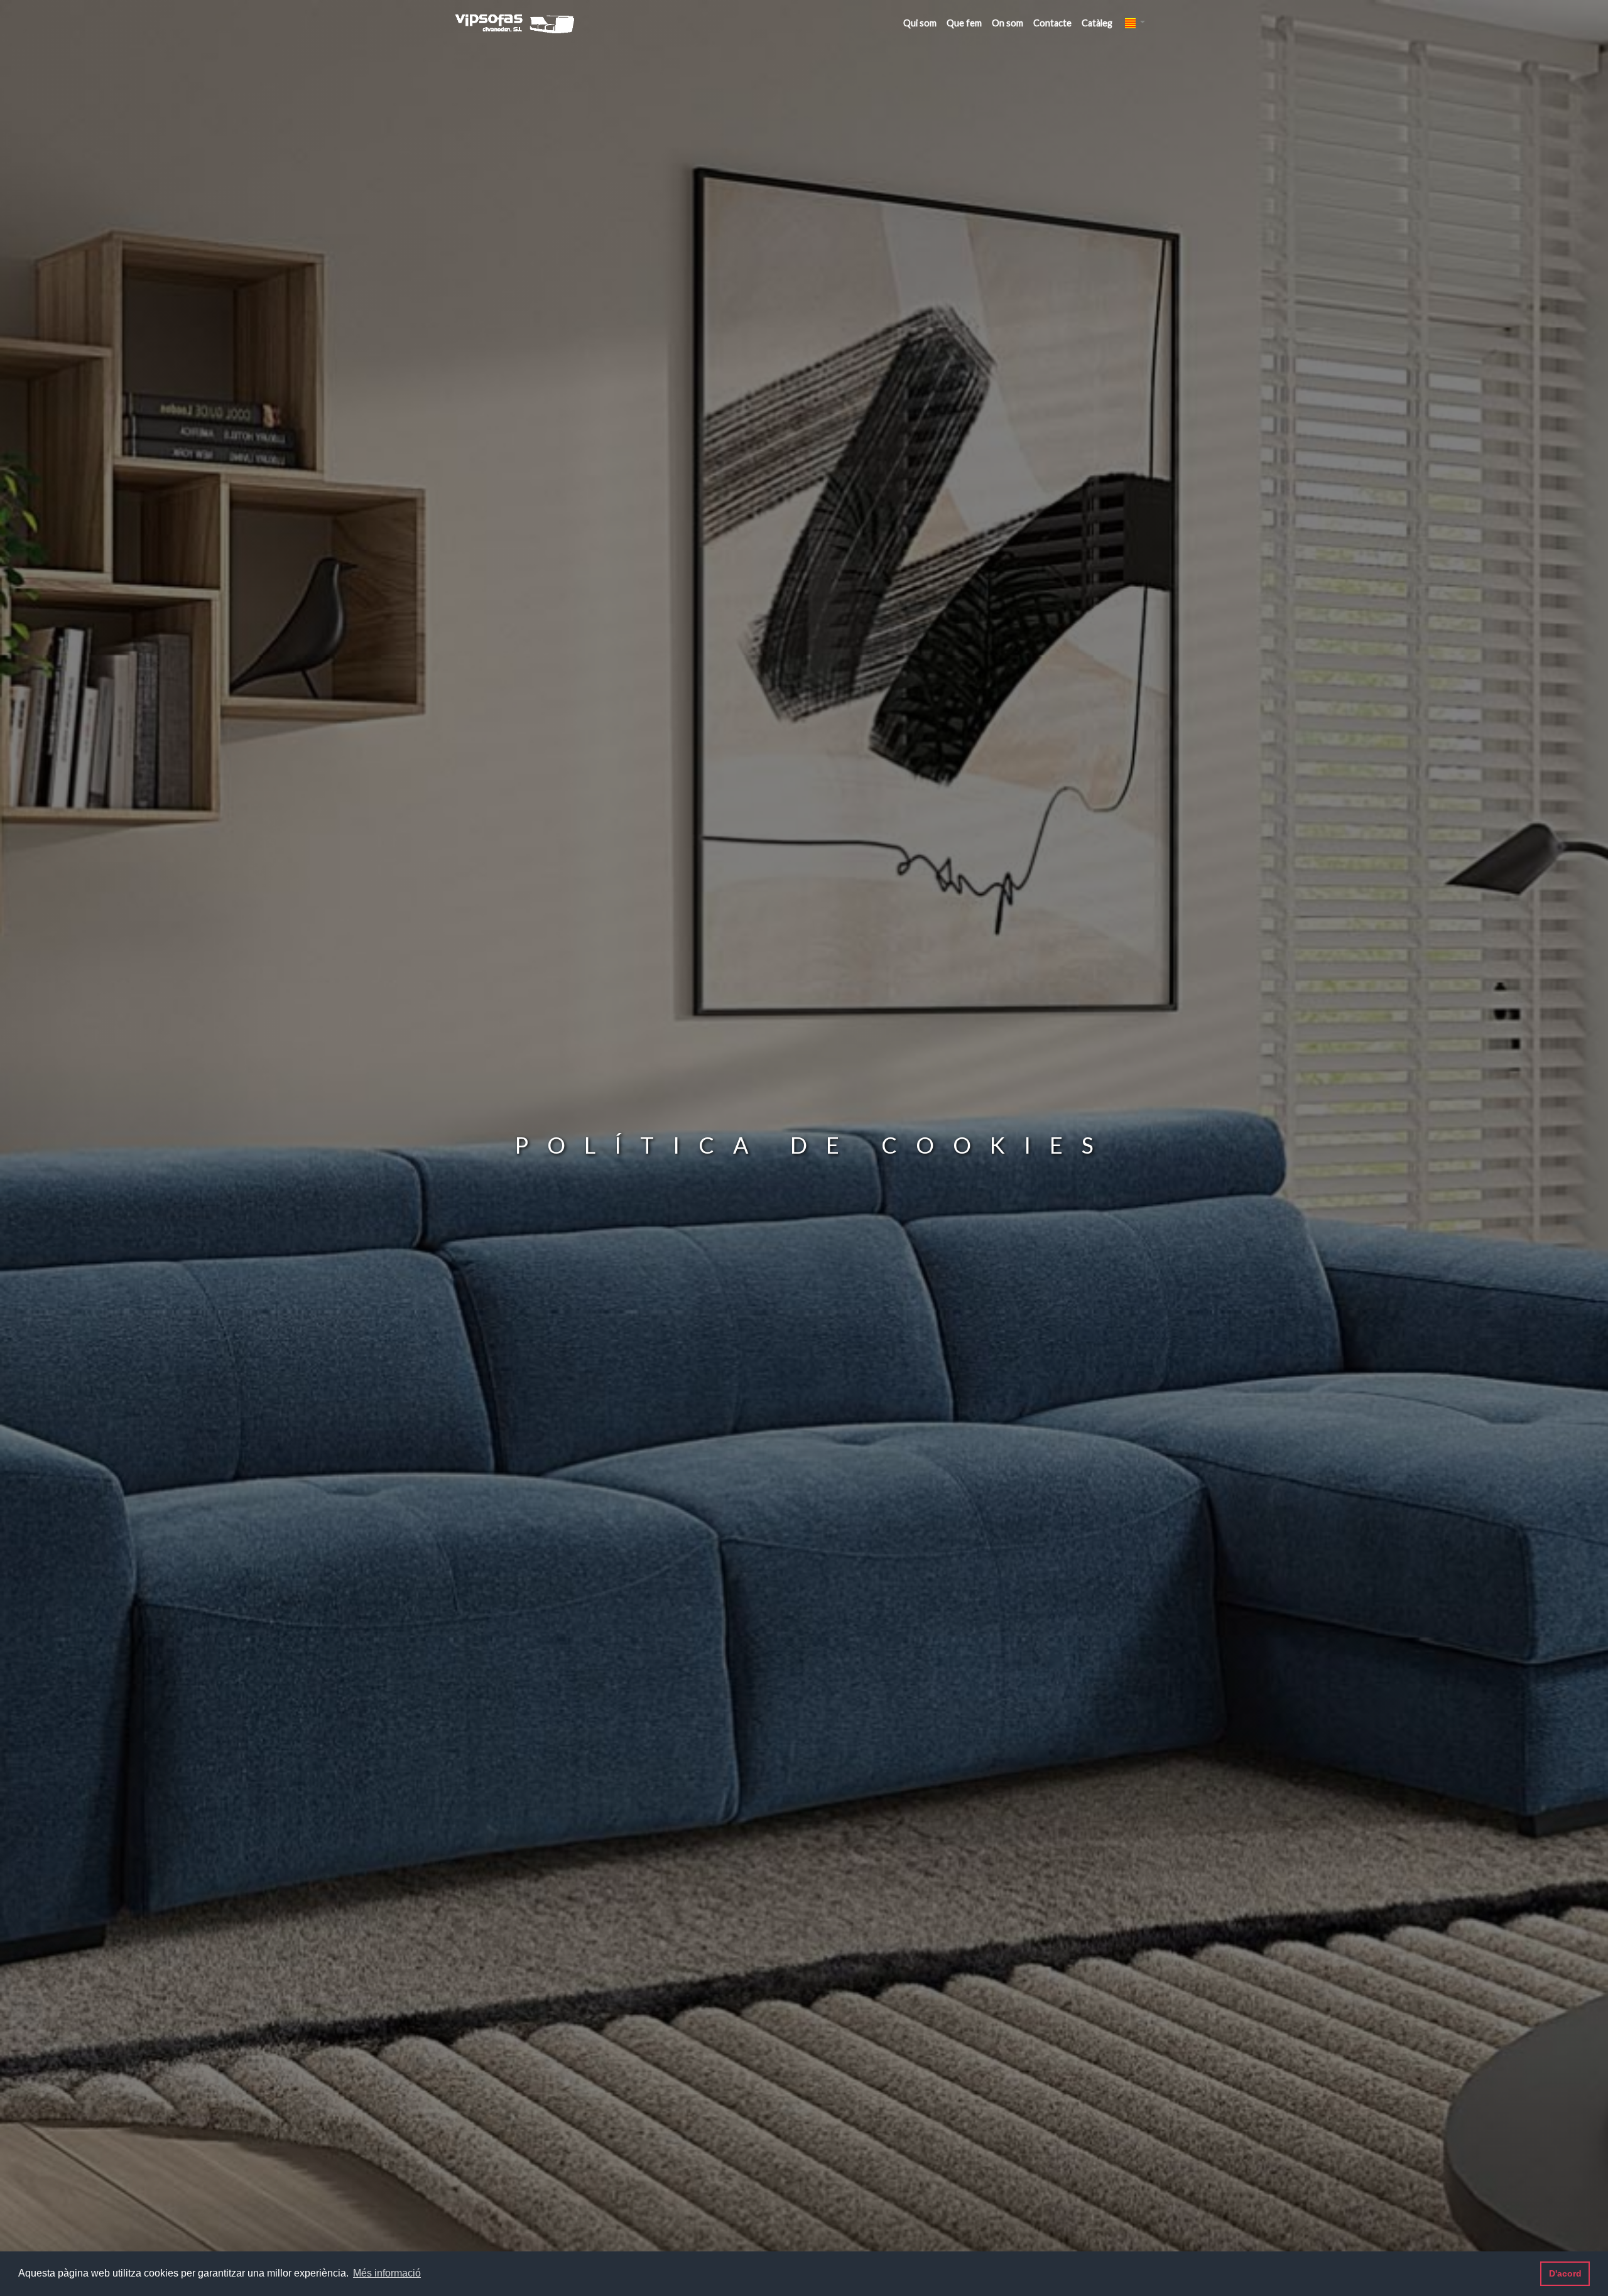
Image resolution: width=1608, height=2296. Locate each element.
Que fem (964, 23)
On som (1008, 23)
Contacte (1052, 23)
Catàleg (1097, 23)
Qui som (920, 23)
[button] (1135, 22)
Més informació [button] (387, 2273)
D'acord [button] (1565, 2273)
